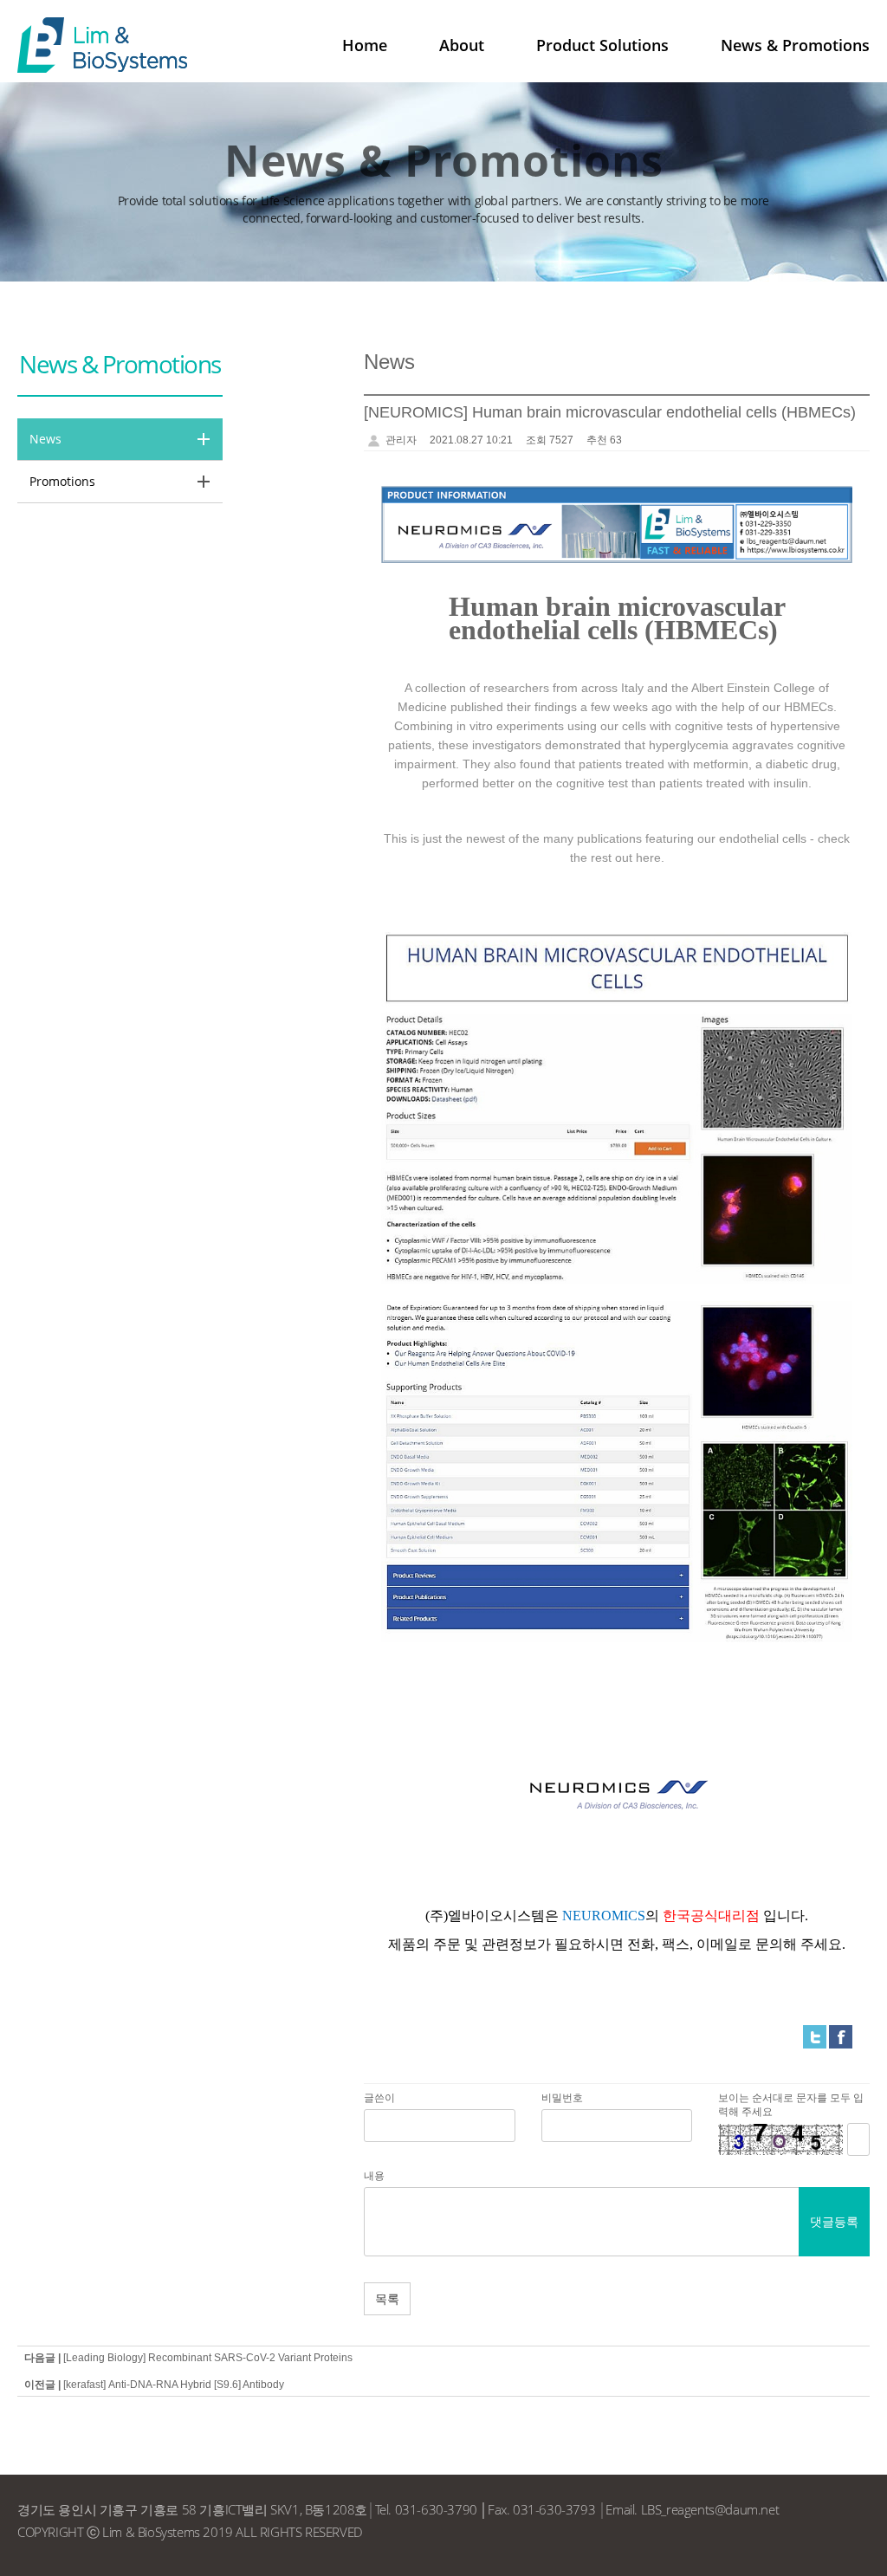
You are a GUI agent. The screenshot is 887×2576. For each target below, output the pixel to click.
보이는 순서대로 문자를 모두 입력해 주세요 (791, 2105)
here (648, 858)
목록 (387, 2298)
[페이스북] (841, 2036)
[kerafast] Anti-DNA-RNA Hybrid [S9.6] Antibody (174, 2385)
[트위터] (815, 2036)
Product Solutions (602, 45)
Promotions (62, 481)
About (462, 45)
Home (365, 45)
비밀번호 (562, 2098)
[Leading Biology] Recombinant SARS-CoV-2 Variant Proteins (208, 2358)
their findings (542, 707)
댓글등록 (834, 2221)
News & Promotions (795, 45)
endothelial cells (763, 838)
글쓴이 (379, 2098)
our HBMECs (798, 707)
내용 (374, 2176)
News (45, 439)
